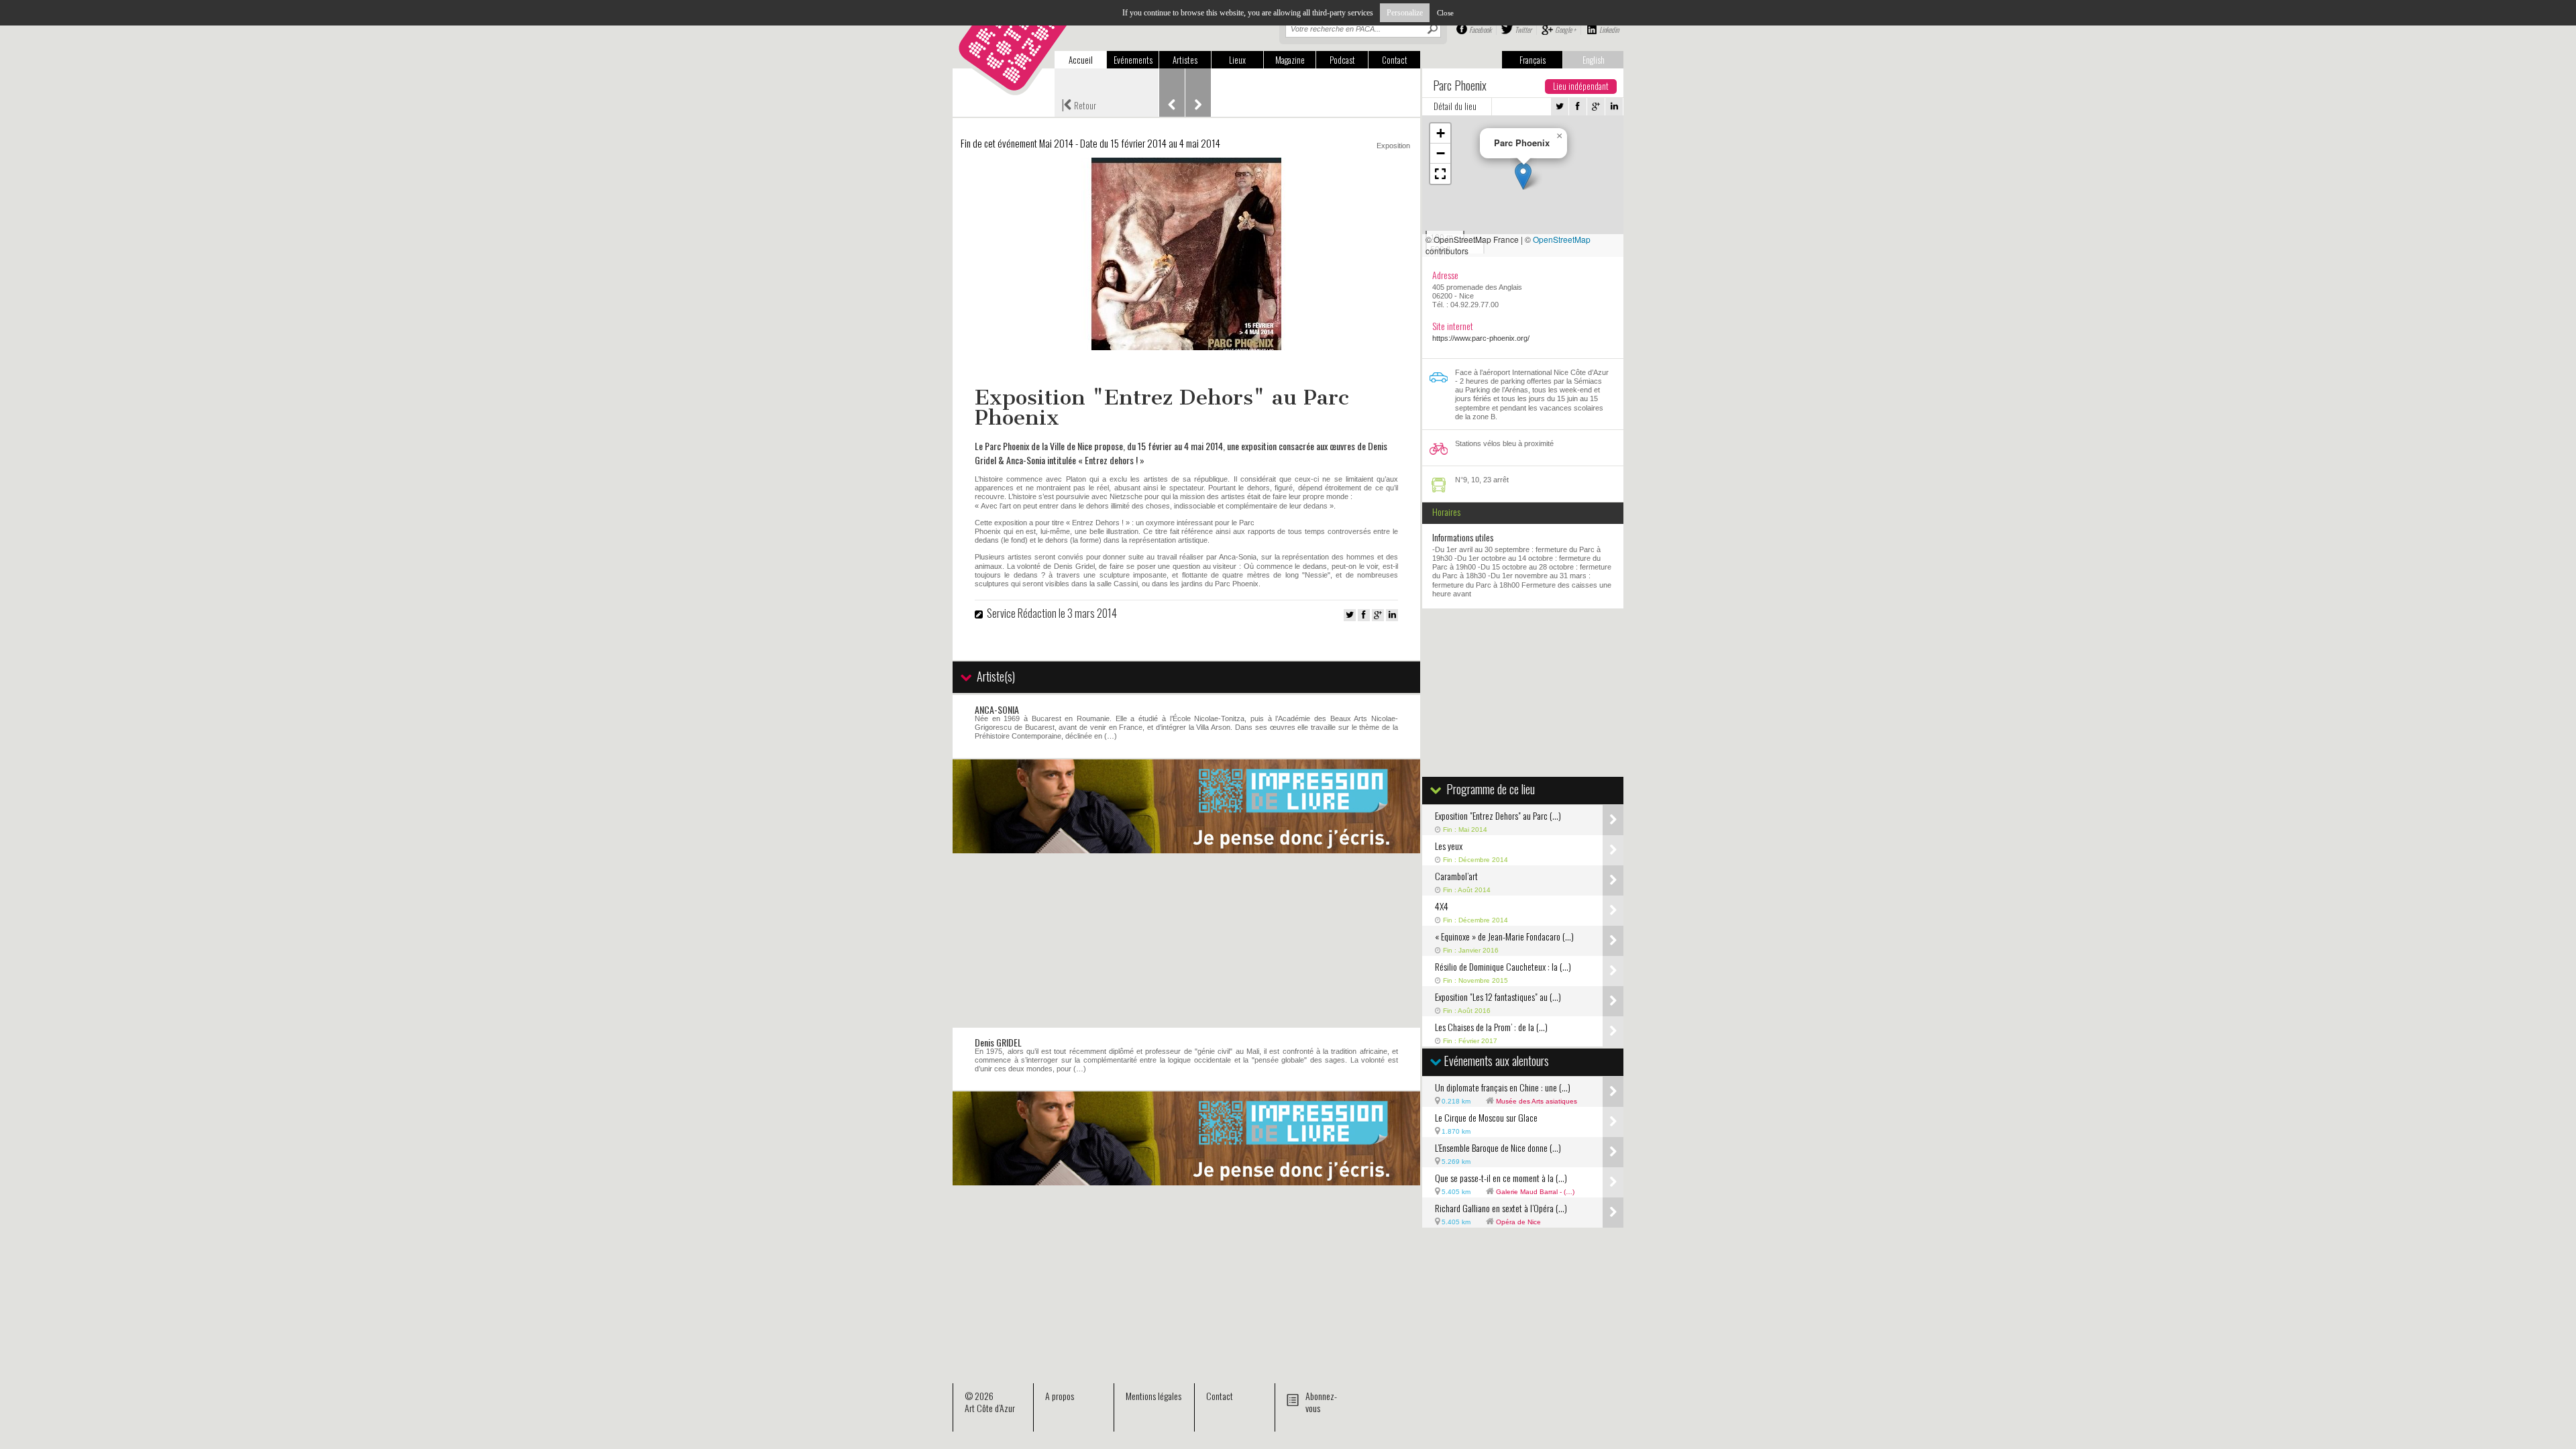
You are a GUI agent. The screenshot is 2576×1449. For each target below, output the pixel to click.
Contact (1395, 60)
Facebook (1480, 30)
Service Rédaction (1022, 613)
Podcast (1342, 60)
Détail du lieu (1455, 106)
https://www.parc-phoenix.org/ (1481, 338)
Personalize (1405, 13)
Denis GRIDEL (998, 1042)
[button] (1523, 176)
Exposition (1393, 146)
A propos (1060, 1396)
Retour (1079, 104)
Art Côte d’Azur (990, 1408)
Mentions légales (1153, 1396)
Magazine (1290, 60)
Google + (1565, 30)
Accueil (1081, 60)
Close (1445, 13)
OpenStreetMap (1562, 239)
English (1594, 60)
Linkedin (1609, 30)
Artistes (1185, 60)
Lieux (1237, 60)
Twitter (1523, 30)
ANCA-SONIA (997, 709)
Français (1533, 60)
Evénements (1133, 60)
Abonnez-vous (1321, 1402)
